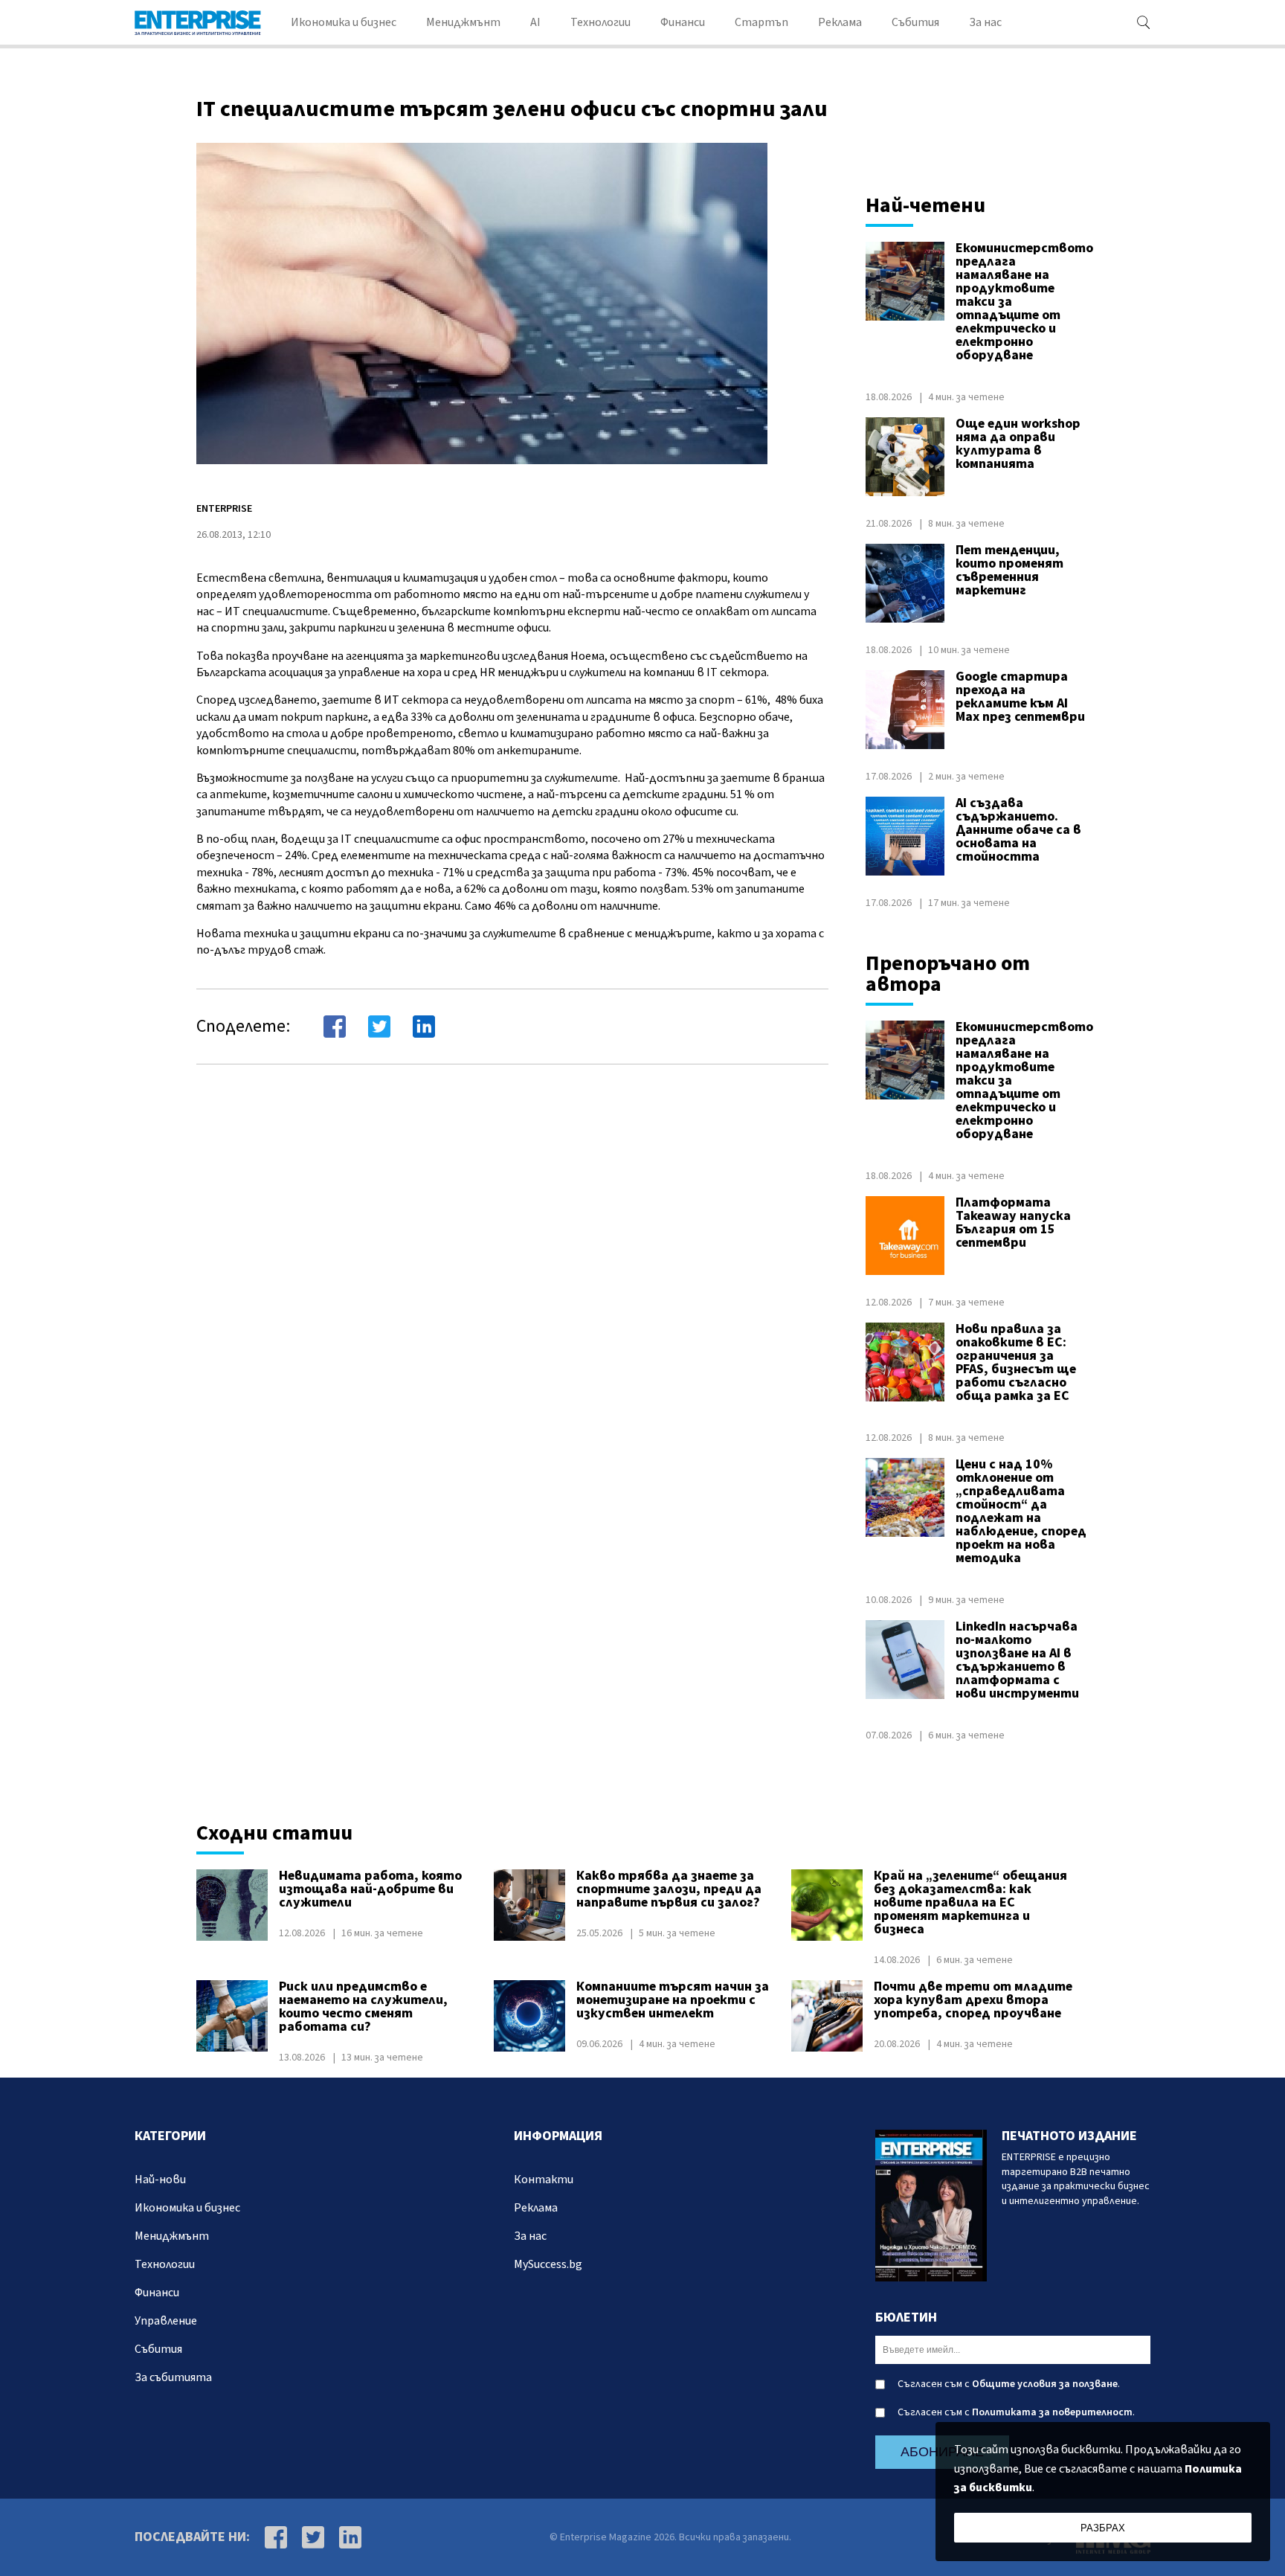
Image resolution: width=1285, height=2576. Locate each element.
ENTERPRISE (224, 509)
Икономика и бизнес (344, 22)
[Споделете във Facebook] (335, 1027)
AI (535, 22)
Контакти (544, 2180)
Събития (915, 22)
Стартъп (761, 22)
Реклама (840, 22)
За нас (985, 22)
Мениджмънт (463, 22)
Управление (166, 2321)
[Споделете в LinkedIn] (424, 1027)
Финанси (683, 22)
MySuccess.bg (548, 2264)
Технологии (600, 22)
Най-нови (160, 2180)
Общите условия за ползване (1045, 2384)
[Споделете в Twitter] (379, 1027)
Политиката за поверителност (1052, 2412)
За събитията (173, 2377)
